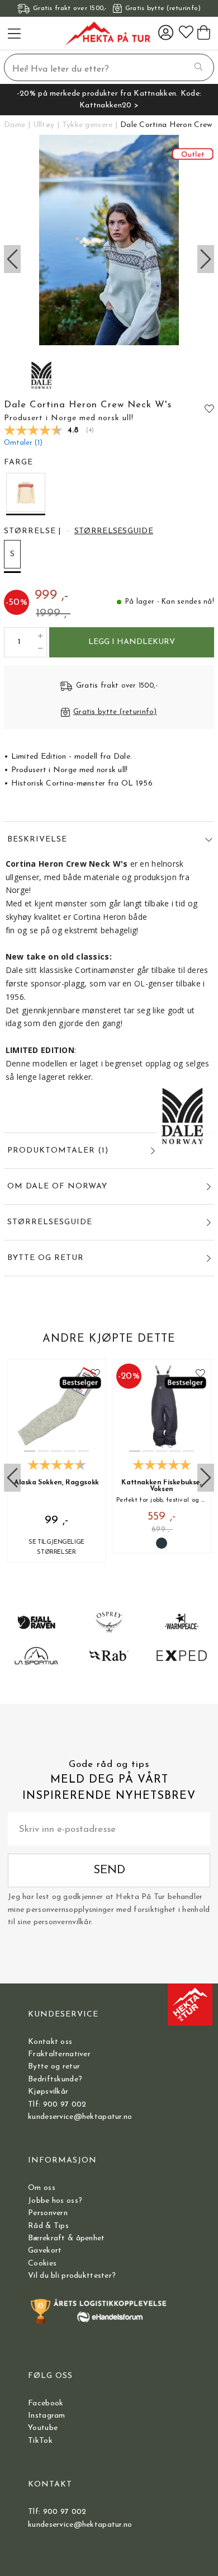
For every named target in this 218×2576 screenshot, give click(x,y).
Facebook (46, 2403)
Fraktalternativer (59, 2054)
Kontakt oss (50, 2042)
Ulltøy (44, 125)
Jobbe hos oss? (55, 2201)
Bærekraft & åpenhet (66, 2238)
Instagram (47, 2416)
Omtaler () (23, 443)
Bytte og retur (54, 2067)
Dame (15, 125)
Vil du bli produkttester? (72, 2276)
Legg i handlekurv (132, 642)
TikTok (40, 2441)
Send (109, 1870)
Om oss (42, 2188)
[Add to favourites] (209, 408)
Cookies (42, 2264)
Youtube (43, 2428)
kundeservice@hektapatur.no (80, 2117)
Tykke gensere (87, 125)
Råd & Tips (48, 2226)
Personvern (48, 2213)
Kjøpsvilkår (48, 2092)
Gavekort (45, 2251)
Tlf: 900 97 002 (57, 2105)
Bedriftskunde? (55, 2079)
